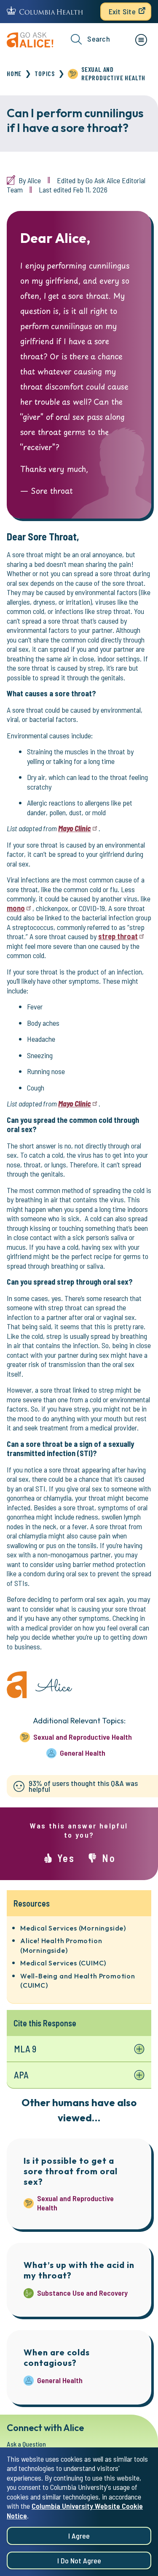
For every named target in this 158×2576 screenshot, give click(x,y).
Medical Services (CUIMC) (63, 1963)
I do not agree (79, 2560)
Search (99, 39)
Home (14, 73)
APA (21, 2075)
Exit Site (122, 11)
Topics (45, 73)
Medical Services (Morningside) (73, 1928)
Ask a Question (26, 2444)
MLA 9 (25, 2049)
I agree (79, 2536)
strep (118, 936)
